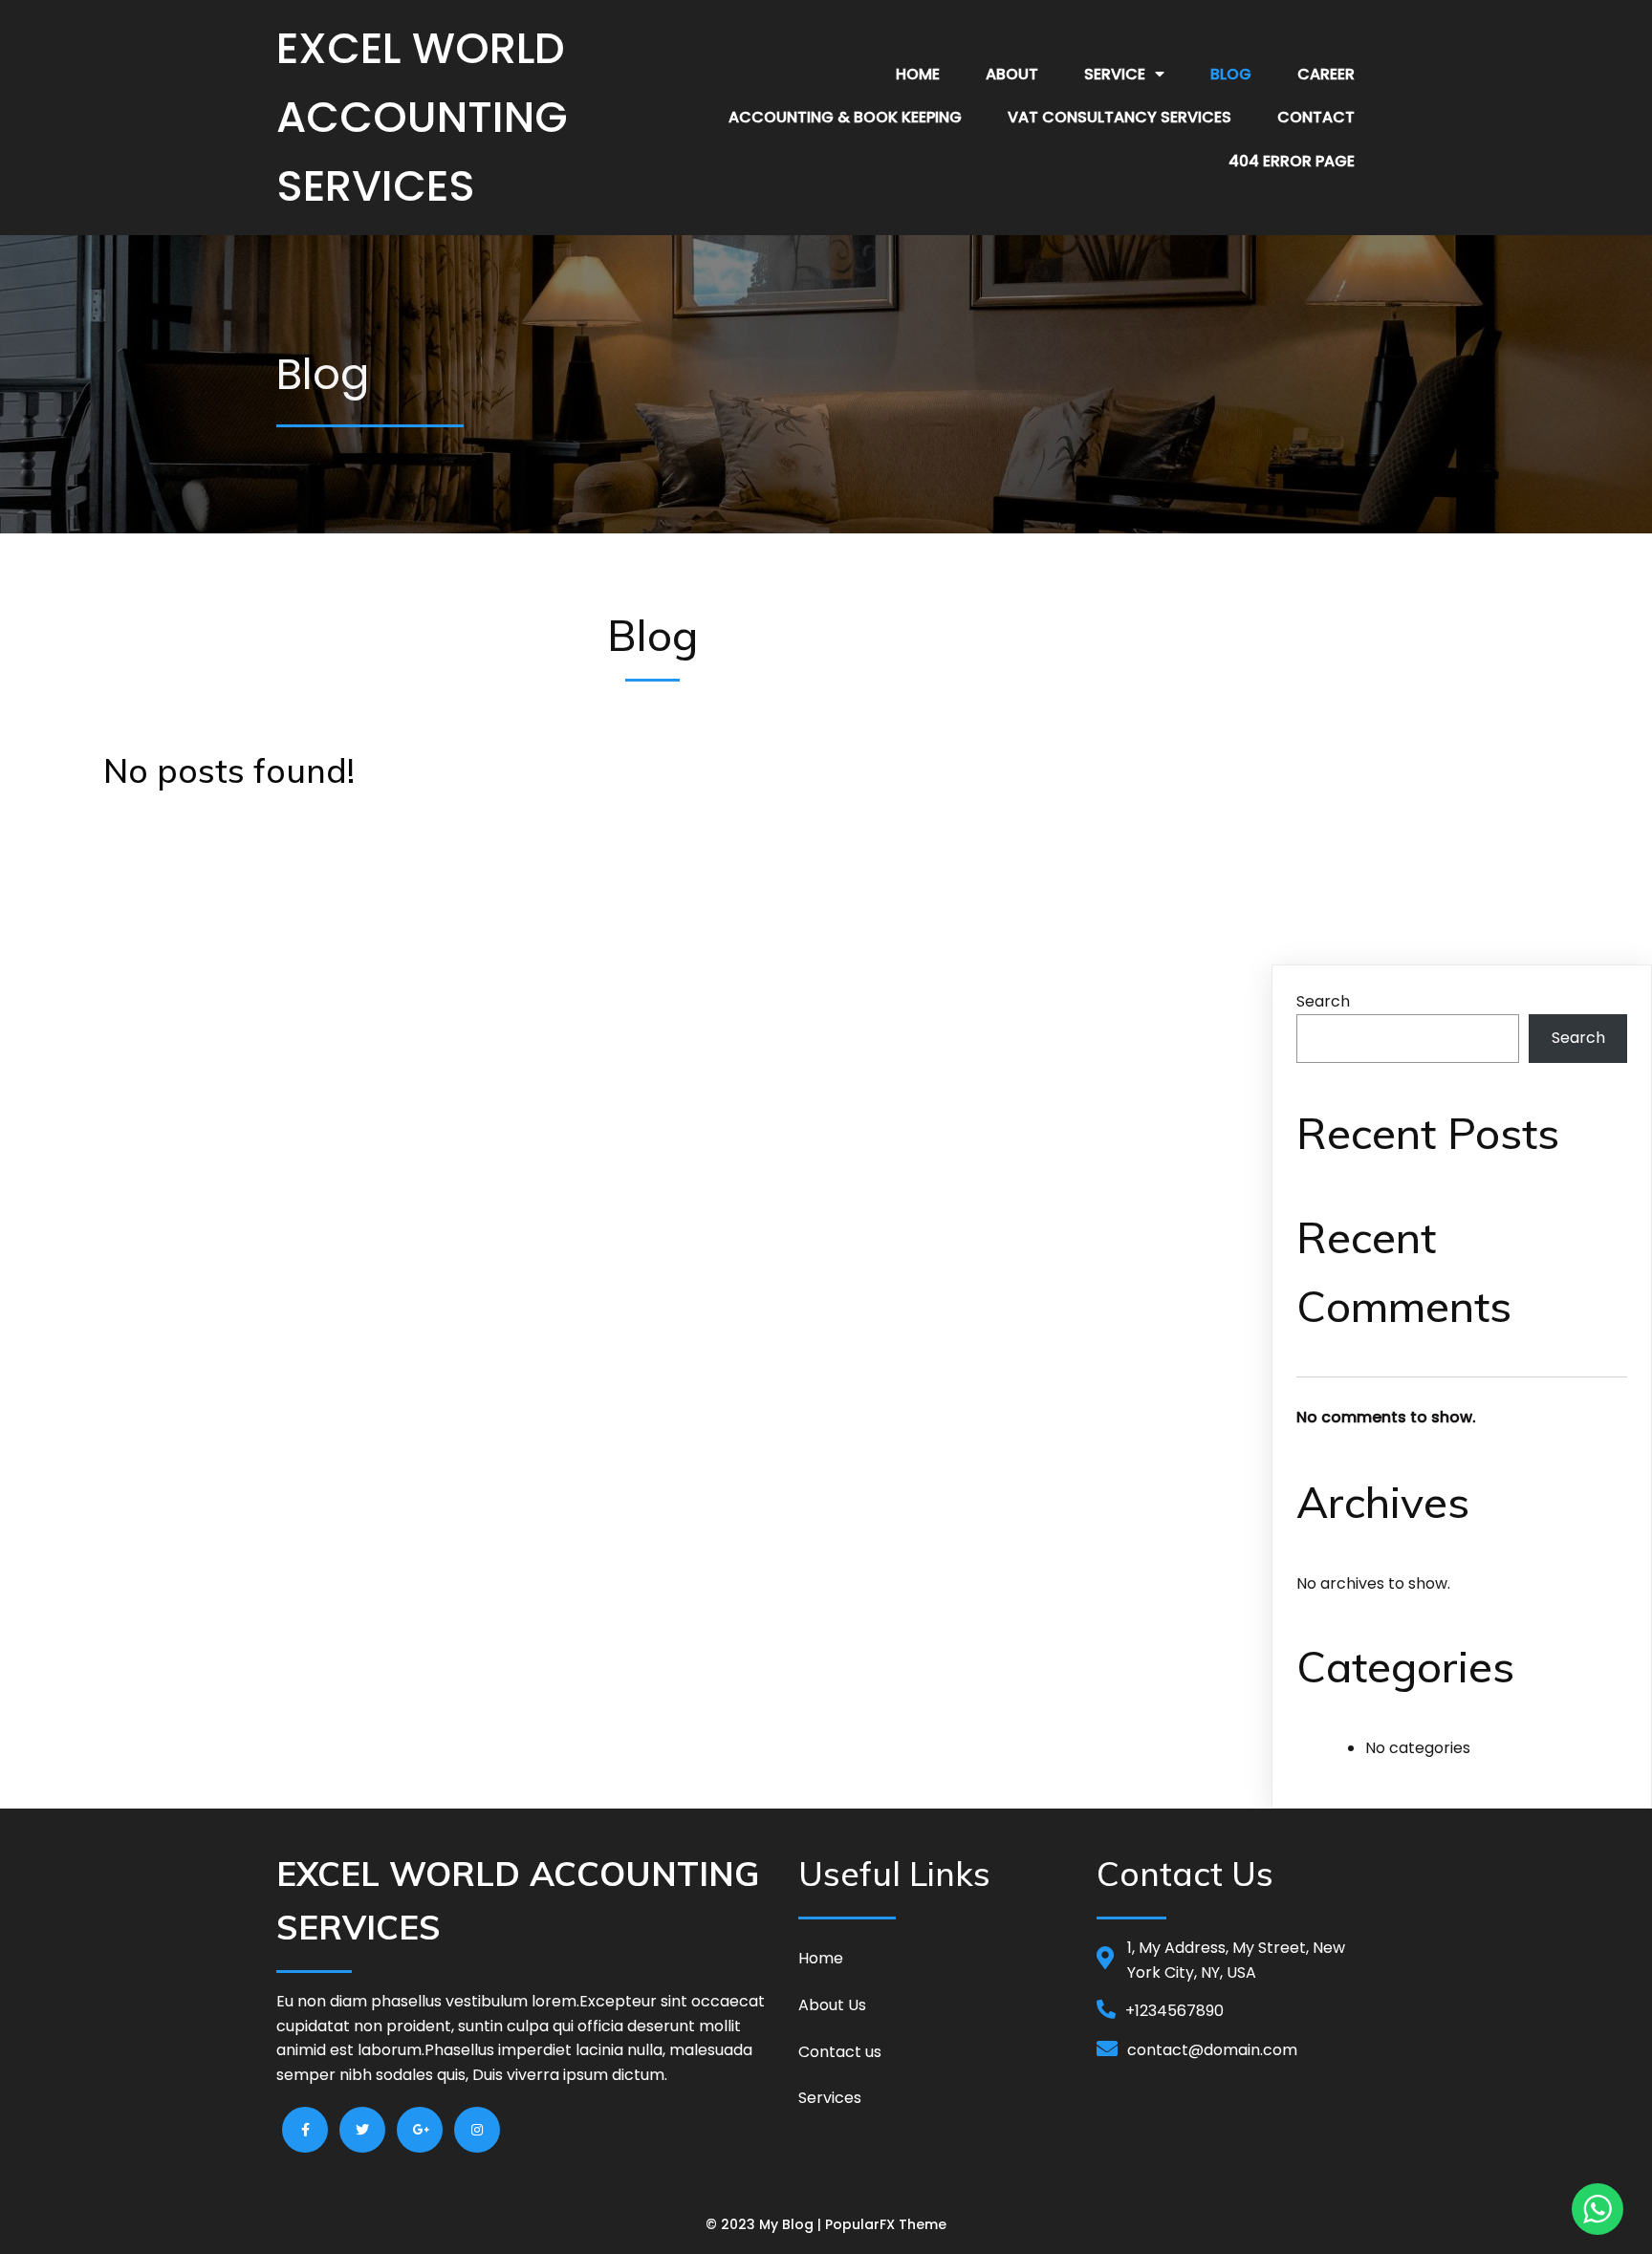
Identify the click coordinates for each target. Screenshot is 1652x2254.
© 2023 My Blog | (765, 2224)
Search (1323, 1001)
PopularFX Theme (886, 2224)
